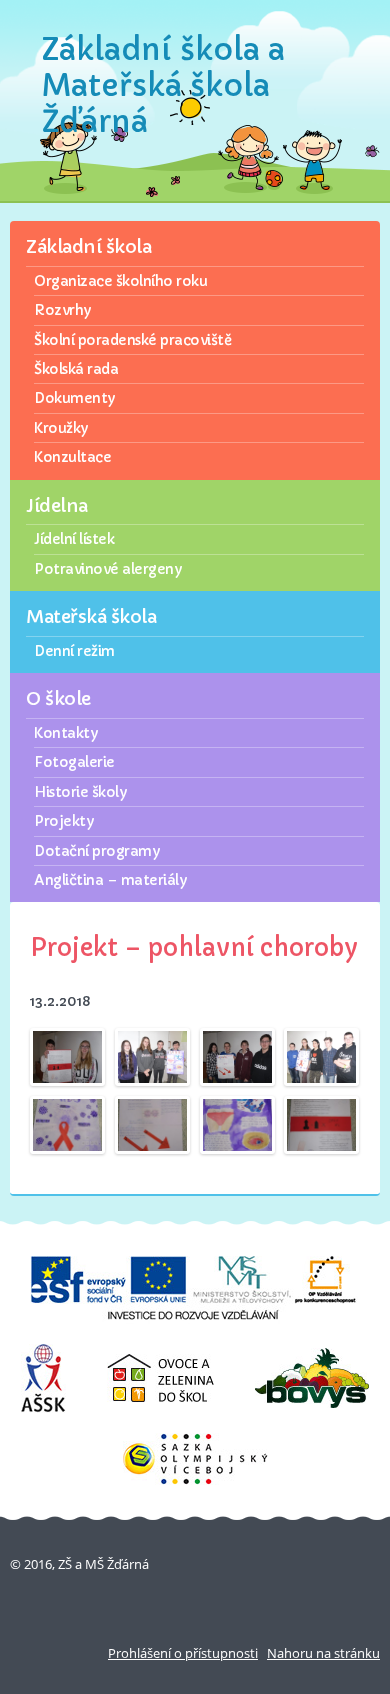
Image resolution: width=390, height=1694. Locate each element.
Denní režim (74, 651)
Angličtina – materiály (110, 880)
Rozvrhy (62, 310)
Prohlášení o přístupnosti (183, 1653)
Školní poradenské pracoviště (132, 340)
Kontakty (65, 733)
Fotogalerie (74, 762)
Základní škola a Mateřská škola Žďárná (163, 85)
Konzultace (72, 457)
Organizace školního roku (120, 281)
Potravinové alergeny (107, 569)
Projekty (63, 821)
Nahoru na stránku (323, 1653)
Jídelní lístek (74, 539)
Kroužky (61, 428)
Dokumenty (74, 398)
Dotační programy (96, 851)
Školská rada (76, 369)
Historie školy (80, 792)
